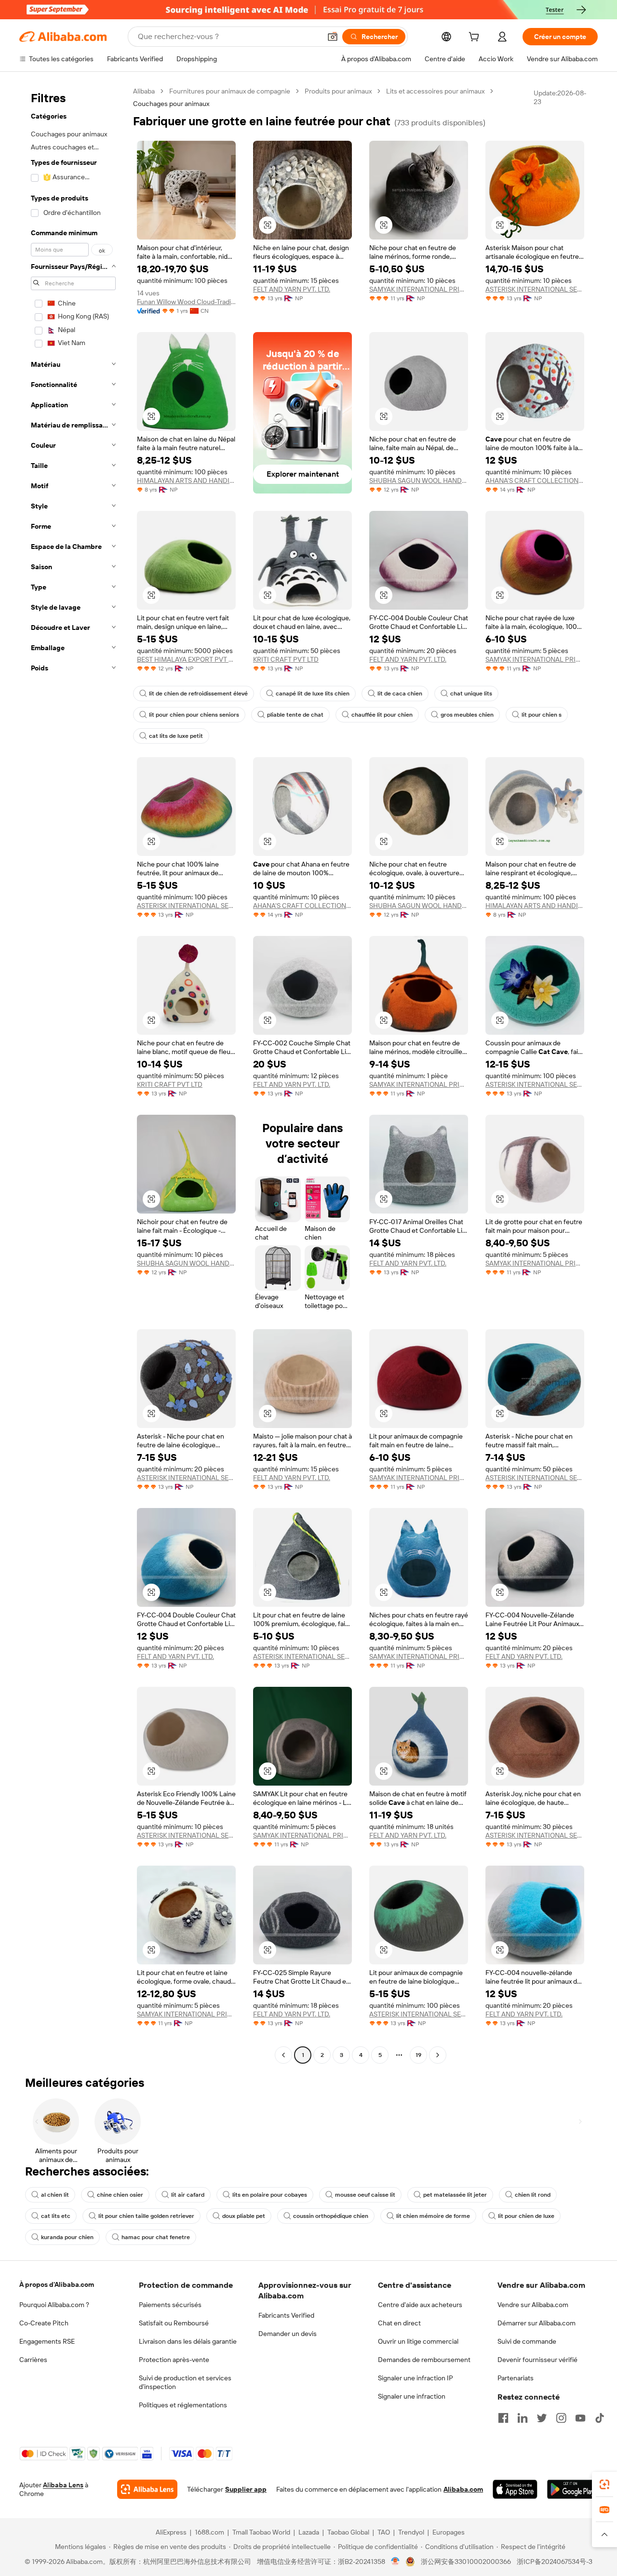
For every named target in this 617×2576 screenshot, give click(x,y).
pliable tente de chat (295, 715)
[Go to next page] (438, 2055)
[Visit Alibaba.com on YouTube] (580, 2418)
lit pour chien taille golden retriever (146, 2216)
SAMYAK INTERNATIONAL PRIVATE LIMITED (419, 289)
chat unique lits (471, 694)
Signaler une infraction (412, 2396)
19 (418, 2055)
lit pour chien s (542, 715)
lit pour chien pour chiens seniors (194, 715)
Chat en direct (399, 2323)
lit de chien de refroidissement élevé (198, 694)
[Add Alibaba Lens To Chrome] (147, 2489)
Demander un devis (288, 2334)
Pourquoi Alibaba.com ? (54, 2305)
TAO (384, 2532)
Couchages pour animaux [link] (171, 104)
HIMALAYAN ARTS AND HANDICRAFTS (186, 480)
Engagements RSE (47, 2341)
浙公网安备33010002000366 (466, 2562)
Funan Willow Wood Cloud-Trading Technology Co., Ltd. (186, 302)
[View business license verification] (396, 2562)
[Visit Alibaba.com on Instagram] (561, 2418)
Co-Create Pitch (44, 2323)
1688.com (209, 2532)
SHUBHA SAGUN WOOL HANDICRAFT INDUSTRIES (419, 480)
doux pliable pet (244, 2216)
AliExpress (171, 2532)
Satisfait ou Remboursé (174, 2323)
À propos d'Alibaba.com (57, 2284)
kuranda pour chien (67, 2237)
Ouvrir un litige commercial (418, 2341)
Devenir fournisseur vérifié (537, 2360)
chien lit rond (533, 2195)
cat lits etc (56, 2216)
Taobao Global (348, 2532)
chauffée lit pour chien (382, 715)
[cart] (476, 38)
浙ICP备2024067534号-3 (555, 2562)
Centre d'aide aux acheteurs (420, 2305)
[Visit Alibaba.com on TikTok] (600, 2418)
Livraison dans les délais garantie (188, 2341)
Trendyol (411, 2532)
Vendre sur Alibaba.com (533, 2305)
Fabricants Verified (286, 2315)
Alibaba (144, 91)
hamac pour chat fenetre (156, 2237)
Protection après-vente (174, 2360)
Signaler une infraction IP (416, 2378)
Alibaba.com (463, 2489)
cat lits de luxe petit (176, 736)
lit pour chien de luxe (526, 2216)
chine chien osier (120, 2195)
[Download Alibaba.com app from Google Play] (572, 2489)
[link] (604, 2484)
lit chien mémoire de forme (433, 2216)
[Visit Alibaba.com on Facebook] (503, 2418)
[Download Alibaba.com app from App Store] (515, 2489)
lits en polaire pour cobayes (270, 2195)
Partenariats (516, 2378)
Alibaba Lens (63, 2485)
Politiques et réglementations (183, 2405)
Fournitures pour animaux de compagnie (230, 91)
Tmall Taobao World (261, 2532)
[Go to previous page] (283, 2055)
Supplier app (246, 2489)
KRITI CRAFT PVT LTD (286, 659)
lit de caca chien (400, 694)
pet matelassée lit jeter (455, 2195)
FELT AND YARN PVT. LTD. (292, 289)
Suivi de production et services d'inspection (185, 2382)
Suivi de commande (527, 2341)
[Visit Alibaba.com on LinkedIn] (523, 2418)
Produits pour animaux (338, 91)
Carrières (33, 2360)
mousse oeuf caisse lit (365, 2195)
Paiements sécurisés (170, 2305)
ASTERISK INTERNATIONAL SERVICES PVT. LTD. (535, 289)
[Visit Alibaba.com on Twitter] (542, 2418)
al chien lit (55, 2195)
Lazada (309, 2532)
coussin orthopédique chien (331, 2216)
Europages (449, 2532)
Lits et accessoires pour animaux (435, 91)
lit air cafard (188, 2195)
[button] (333, 37)
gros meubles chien (467, 715)
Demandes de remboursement (424, 2360)
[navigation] (73, 1074)
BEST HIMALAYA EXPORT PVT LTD (186, 659)
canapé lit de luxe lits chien (313, 694)
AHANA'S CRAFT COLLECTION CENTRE (535, 480)
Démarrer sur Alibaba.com (537, 2323)
